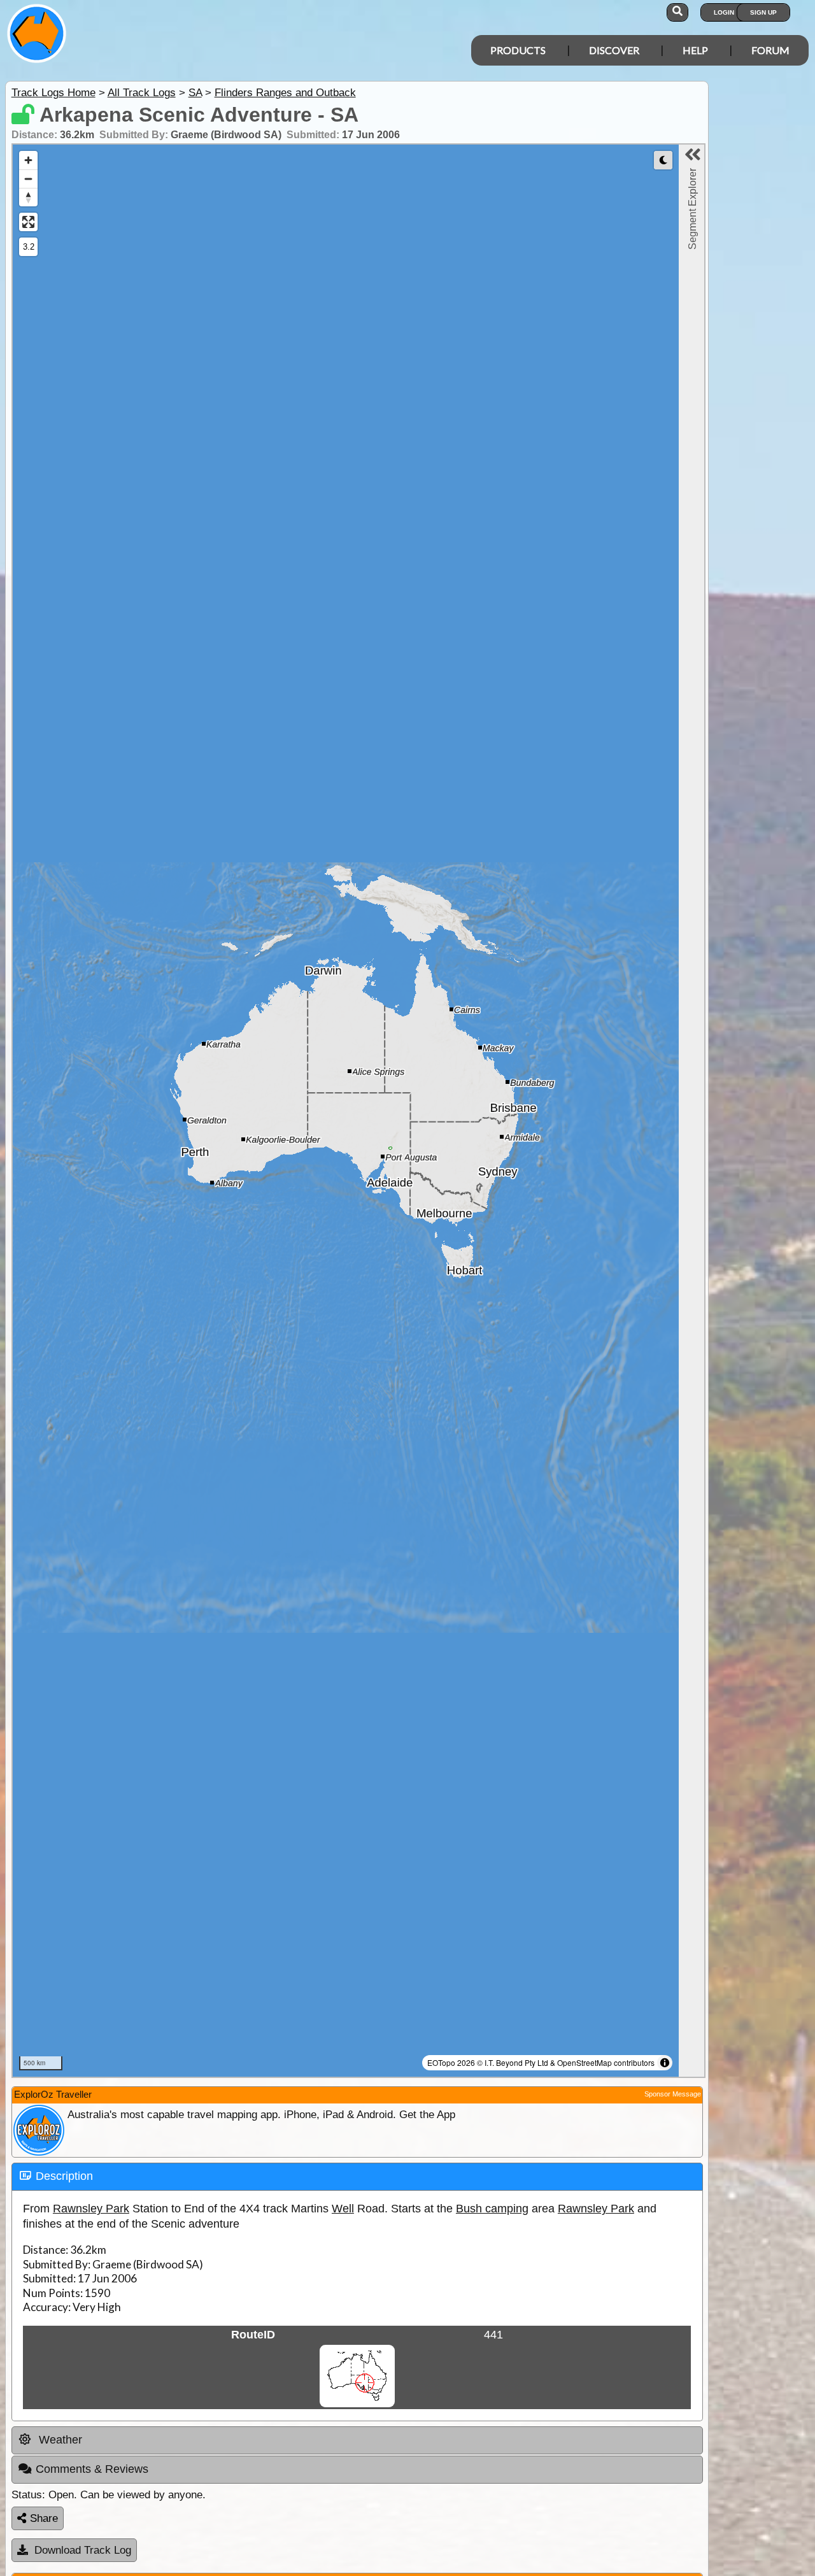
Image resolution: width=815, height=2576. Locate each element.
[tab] (357, 2177)
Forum (770, 50)
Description (64, 2176)
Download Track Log (83, 2550)
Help (695, 50)
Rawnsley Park (91, 2209)
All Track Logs (142, 93)
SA (195, 93)
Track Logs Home (53, 93)
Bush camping (492, 2209)
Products (518, 50)
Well (343, 2209)
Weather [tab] (59, 2440)
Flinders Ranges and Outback (285, 93)
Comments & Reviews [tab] (92, 2469)
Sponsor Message (673, 2094)
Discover (614, 50)
